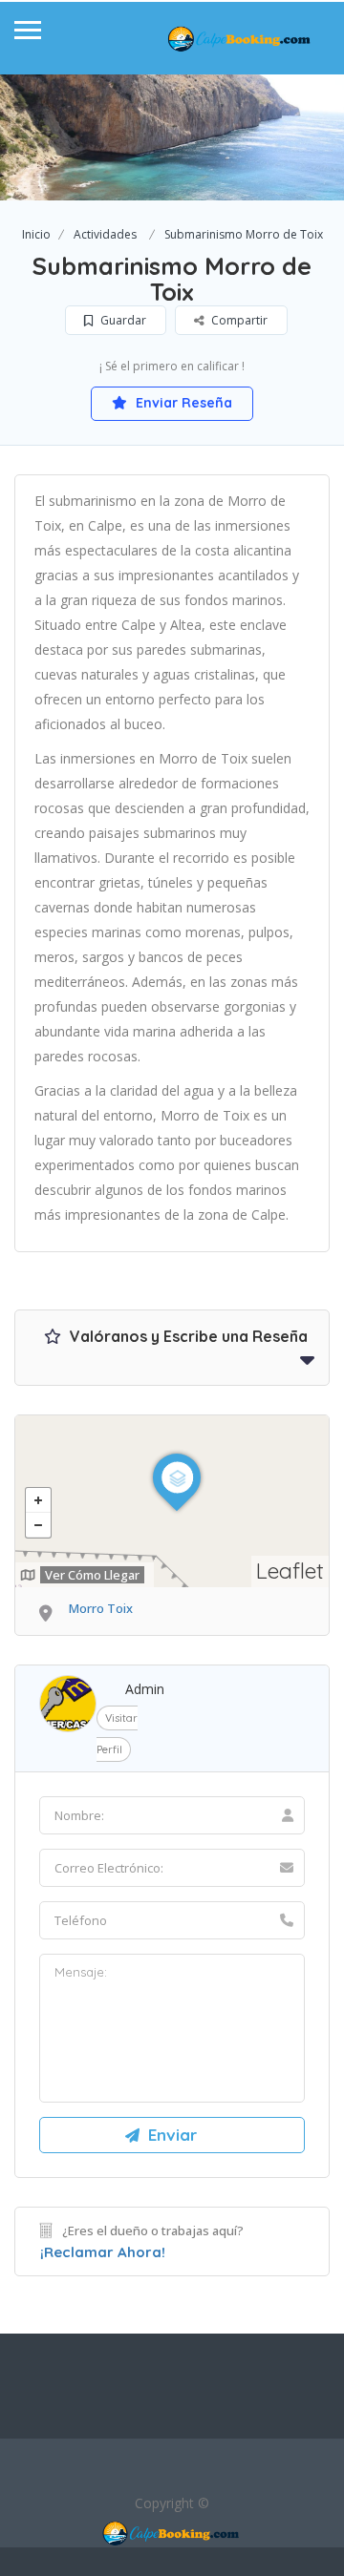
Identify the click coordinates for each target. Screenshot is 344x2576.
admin (145, 1689)
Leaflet (290, 1571)
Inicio (36, 234)
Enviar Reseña (182, 403)
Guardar (122, 320)
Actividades (105, 234)
